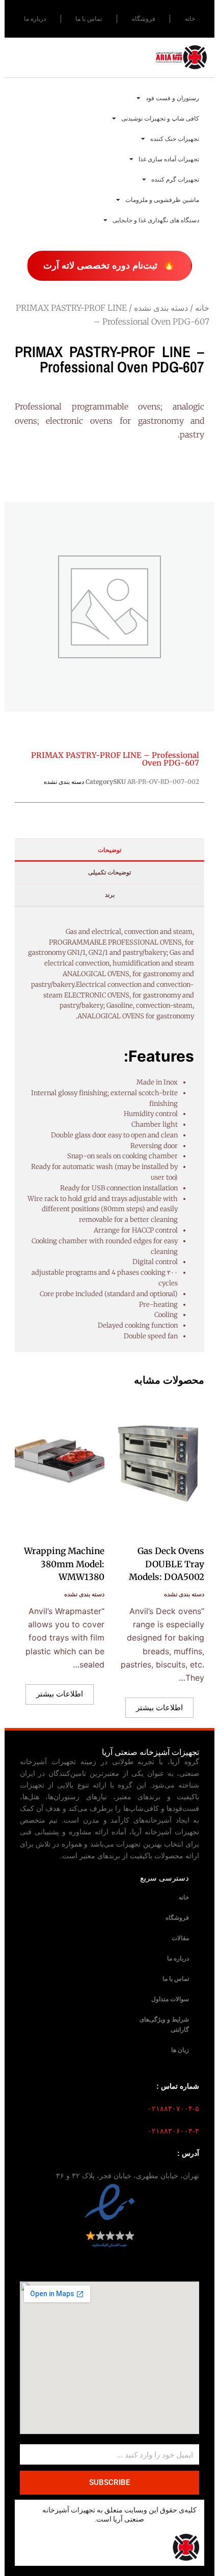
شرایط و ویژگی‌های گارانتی (164, 2025)
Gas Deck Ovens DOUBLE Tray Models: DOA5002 (167, 1564)
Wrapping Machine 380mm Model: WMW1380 (64, 1564)
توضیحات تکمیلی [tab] (109, 872)
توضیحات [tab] (109, 850)
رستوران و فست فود (172, 98)
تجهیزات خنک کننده (175, 139)
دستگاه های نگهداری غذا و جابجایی (156, 220)
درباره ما (35, 19)
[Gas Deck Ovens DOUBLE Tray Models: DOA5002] (159, 1464)
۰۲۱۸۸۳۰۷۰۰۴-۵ (173, 2109)
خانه (190, 19)
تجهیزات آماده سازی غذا (169, 159)
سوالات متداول (170, 1999)
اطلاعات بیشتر (159, 1707)
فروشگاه (144, 19)
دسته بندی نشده (161, 308)
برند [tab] (110, 895)
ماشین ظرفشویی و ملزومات (162, 200)
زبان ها (180, 2050)
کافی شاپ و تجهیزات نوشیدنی (160, 119)
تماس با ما (89, 19)
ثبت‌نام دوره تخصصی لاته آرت (109, 265)
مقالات (180, 1938)
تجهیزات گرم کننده (175, 180)
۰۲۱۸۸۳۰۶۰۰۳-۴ (173, 2131)
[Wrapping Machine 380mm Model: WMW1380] (60, 1464)
